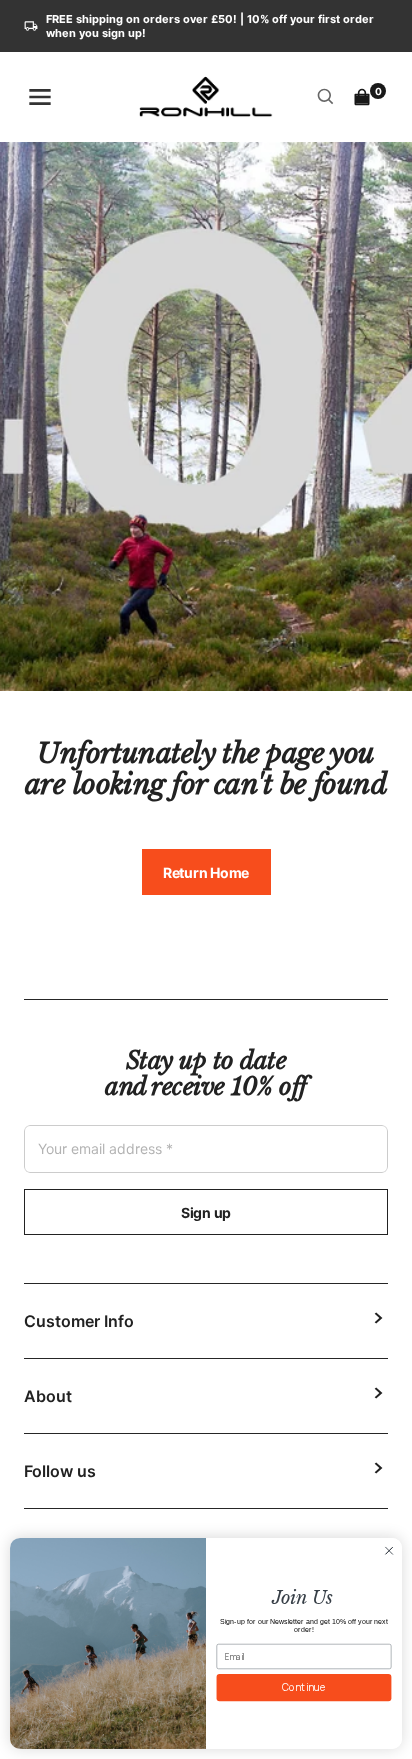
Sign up (206, 1212)
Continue (304, 1687)
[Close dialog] (389, 1551)
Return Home (206, 872)
